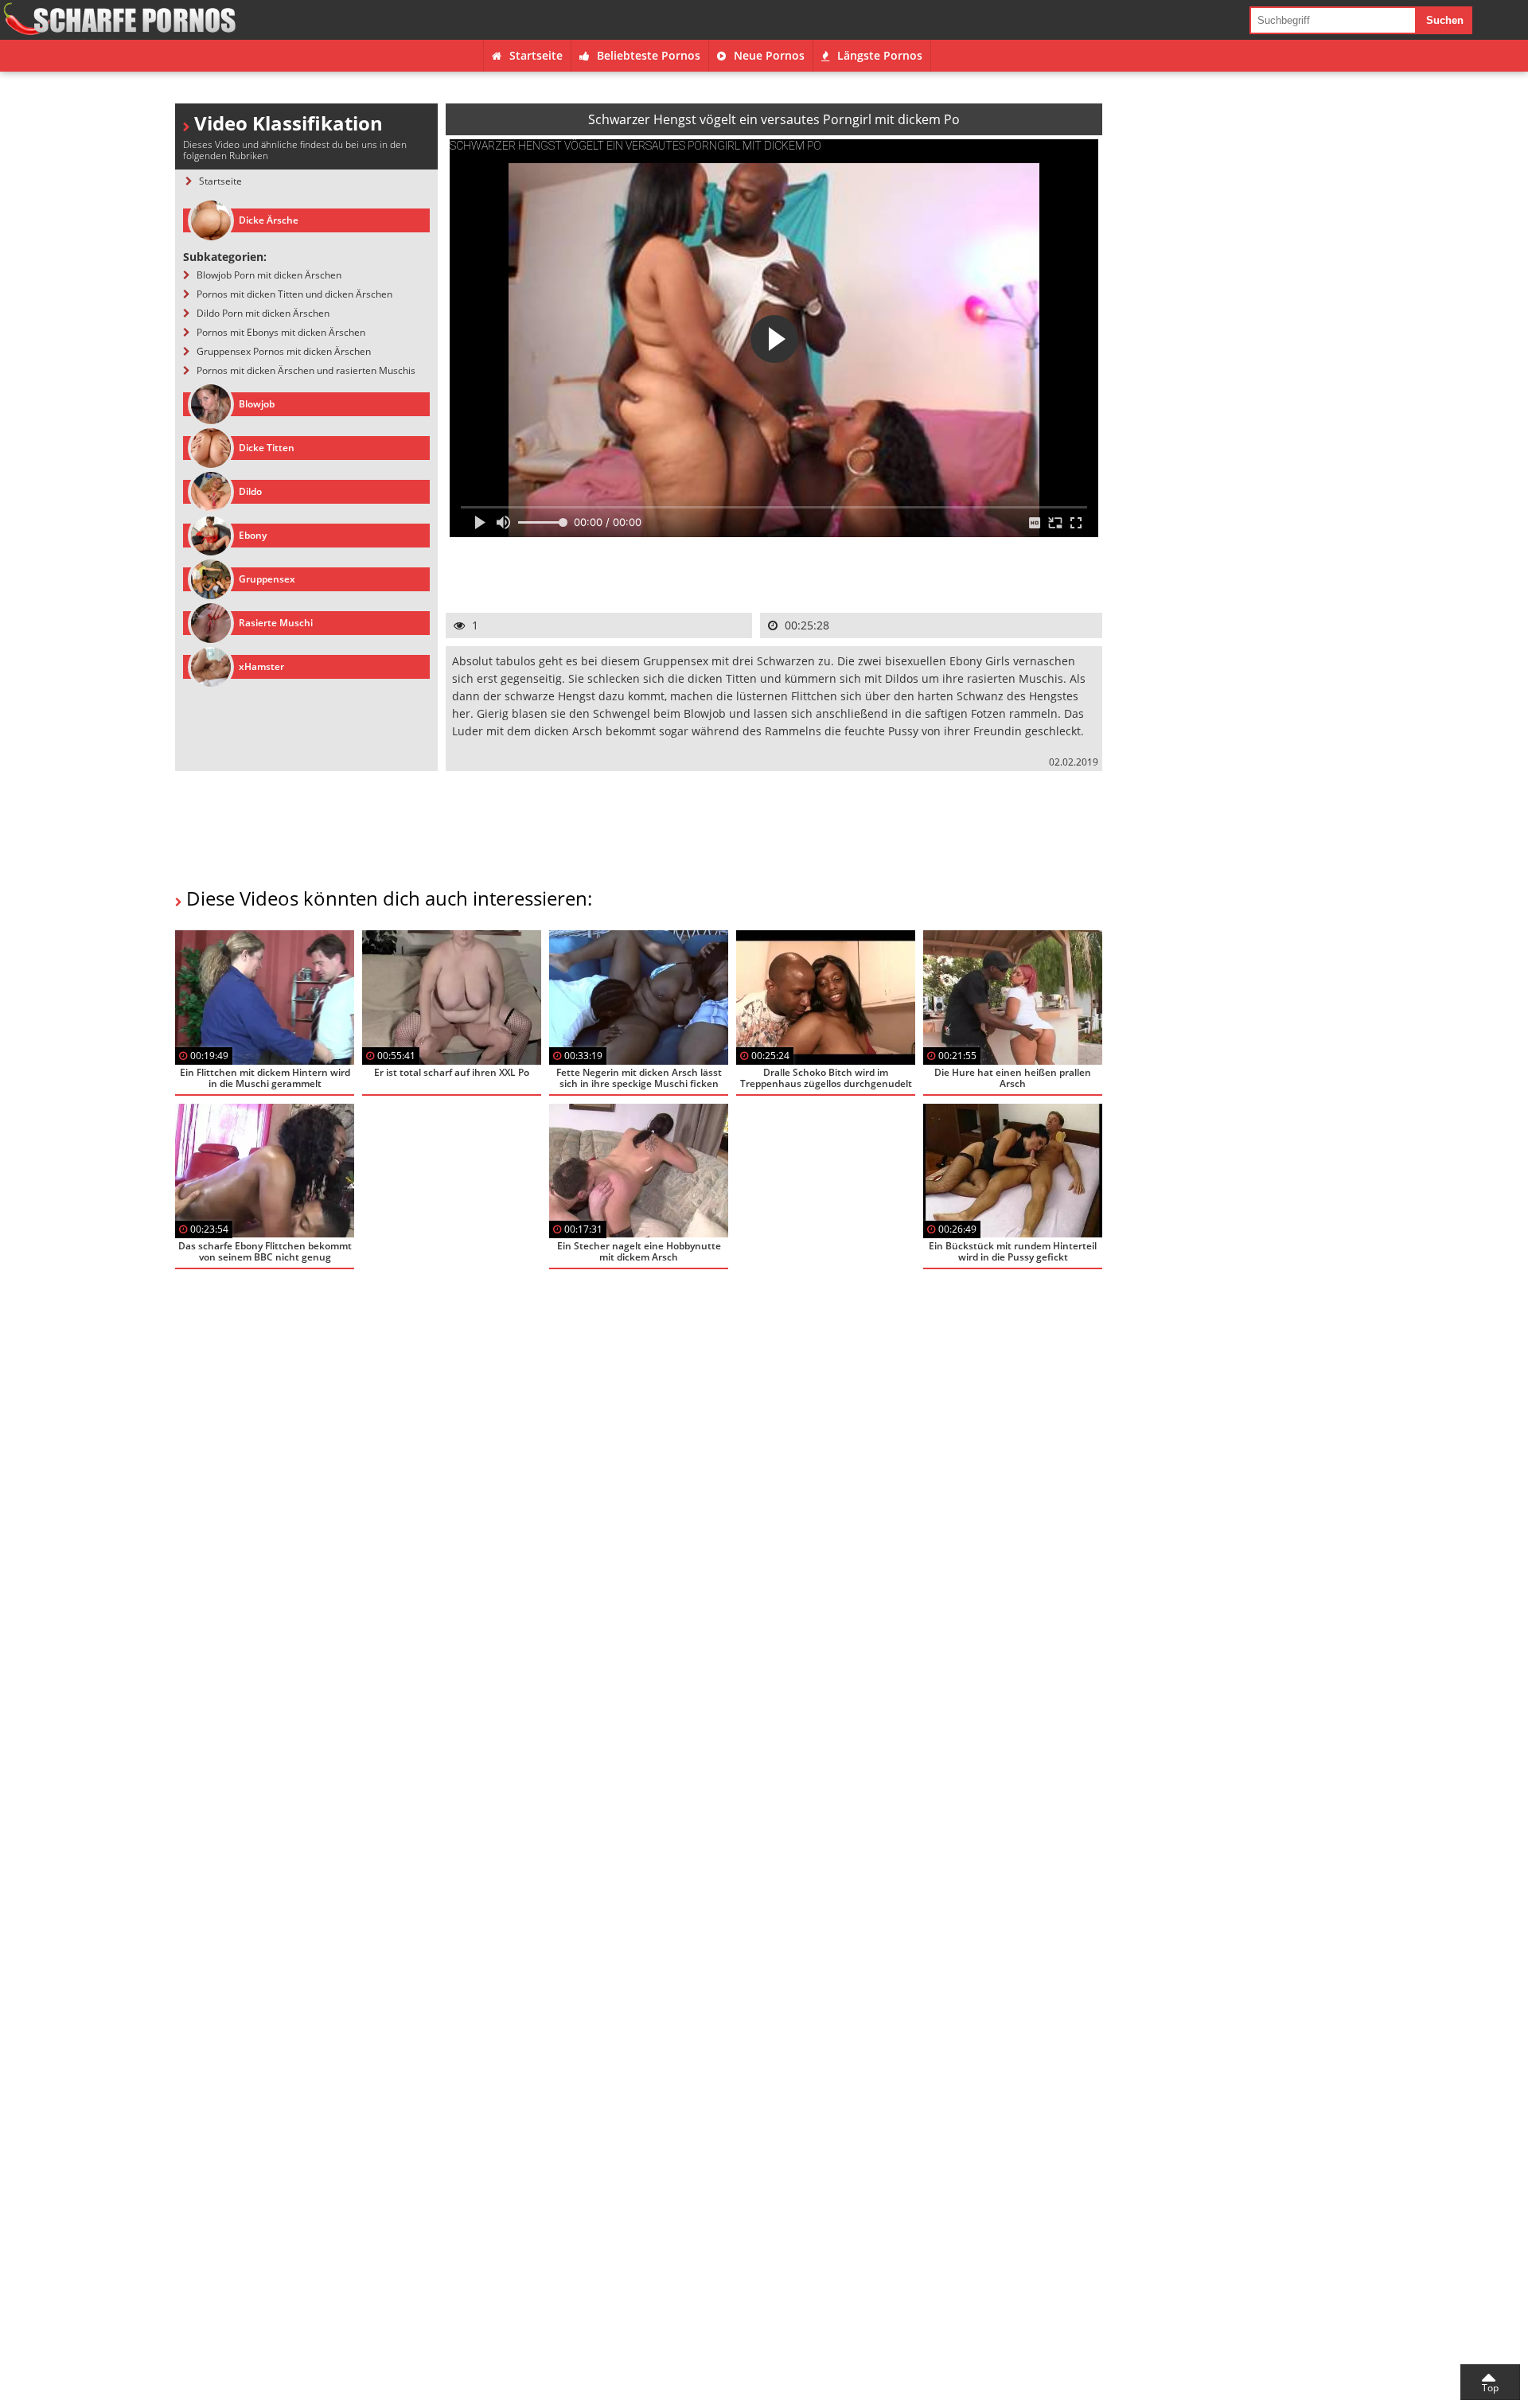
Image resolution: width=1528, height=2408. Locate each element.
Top (1490, 2388)
